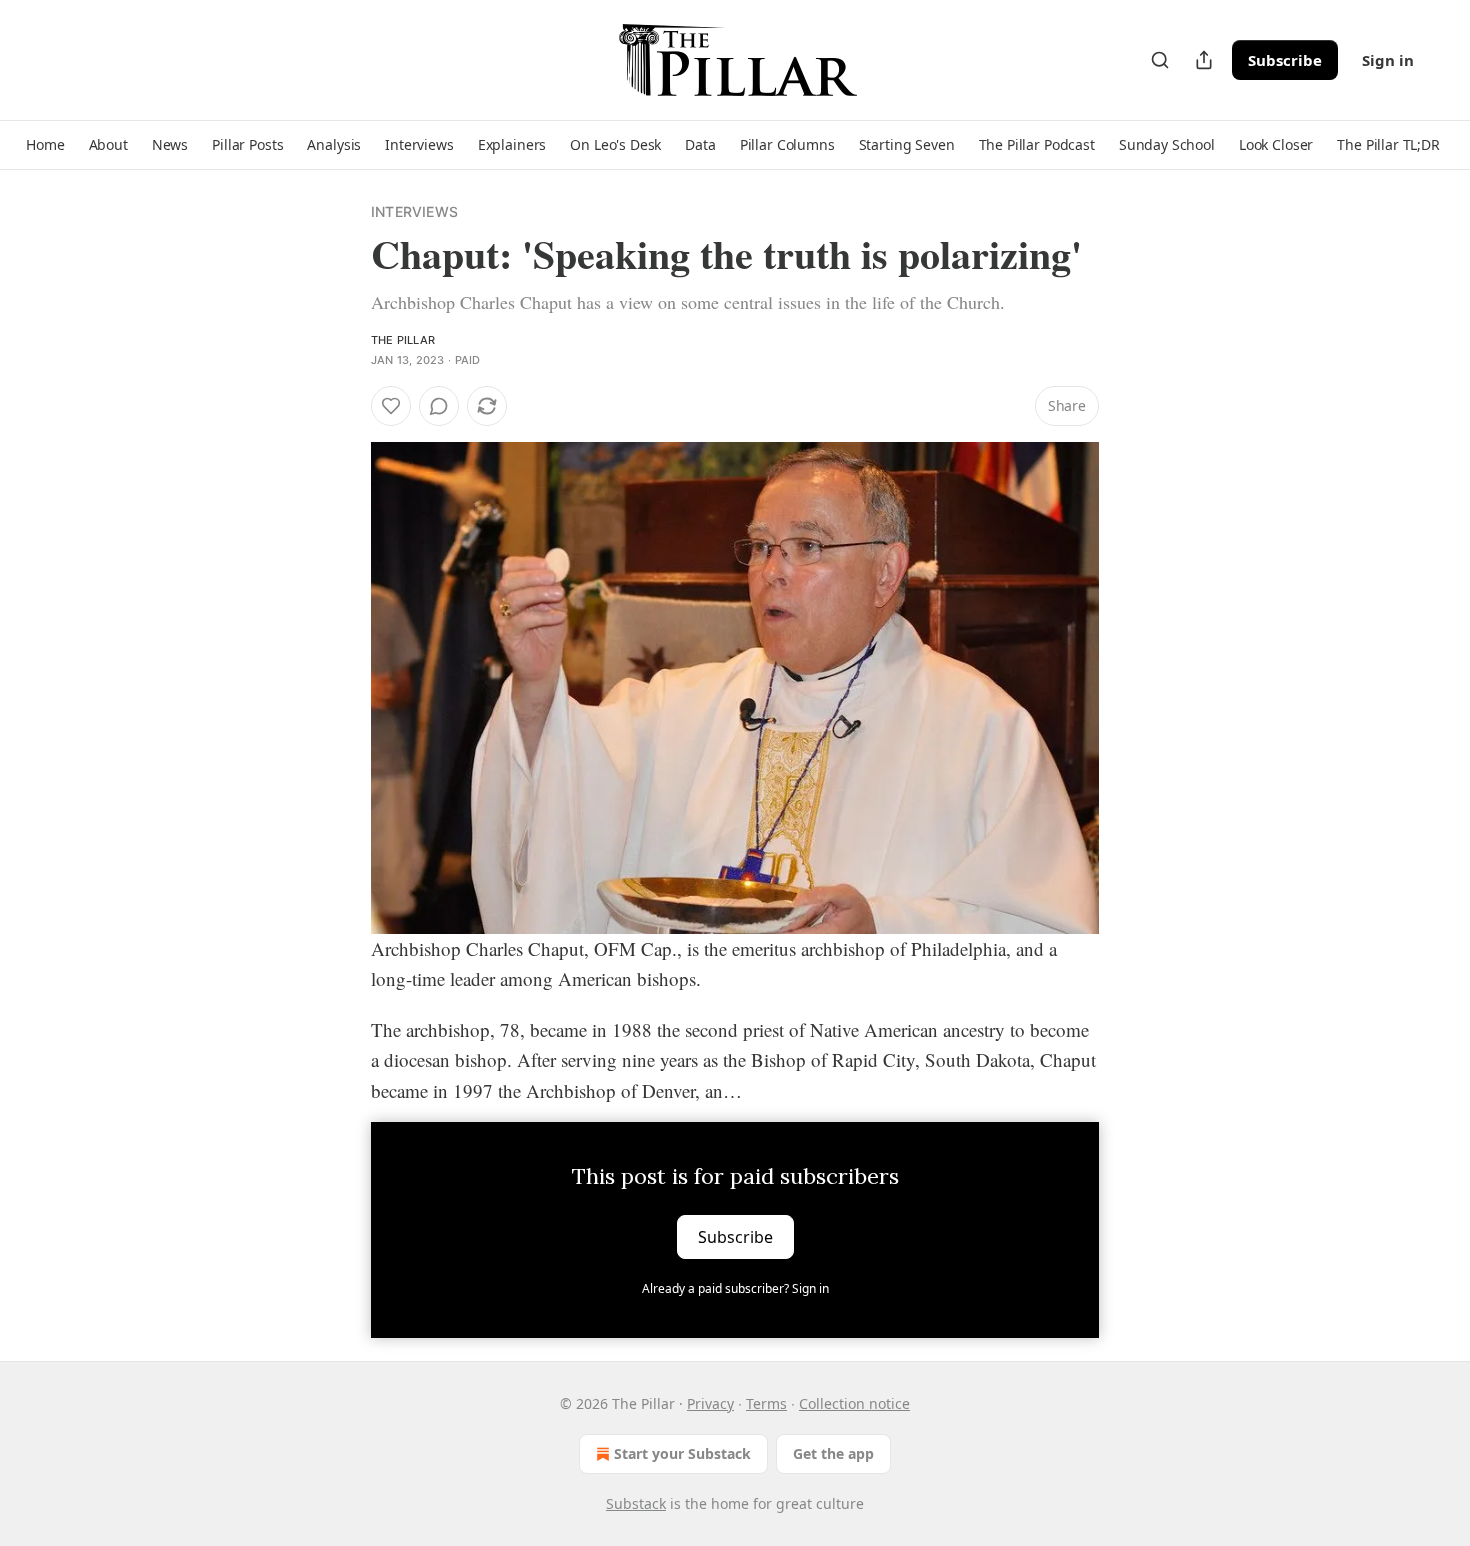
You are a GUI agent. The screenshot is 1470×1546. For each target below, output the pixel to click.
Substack (636, 1503)
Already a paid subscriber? (735, 1288)
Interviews (414, 211)
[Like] (391, 406)
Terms (766, 1403)
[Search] (1160, 60)
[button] (45, 145)
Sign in (1388, 60)
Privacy (710, 1403)
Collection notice (854, 1403)
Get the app (833, 1453)
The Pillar (403, 340)
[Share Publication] (1204, 60)
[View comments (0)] (439, 406)
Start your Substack (682, 1453)
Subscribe (1285, 60)
